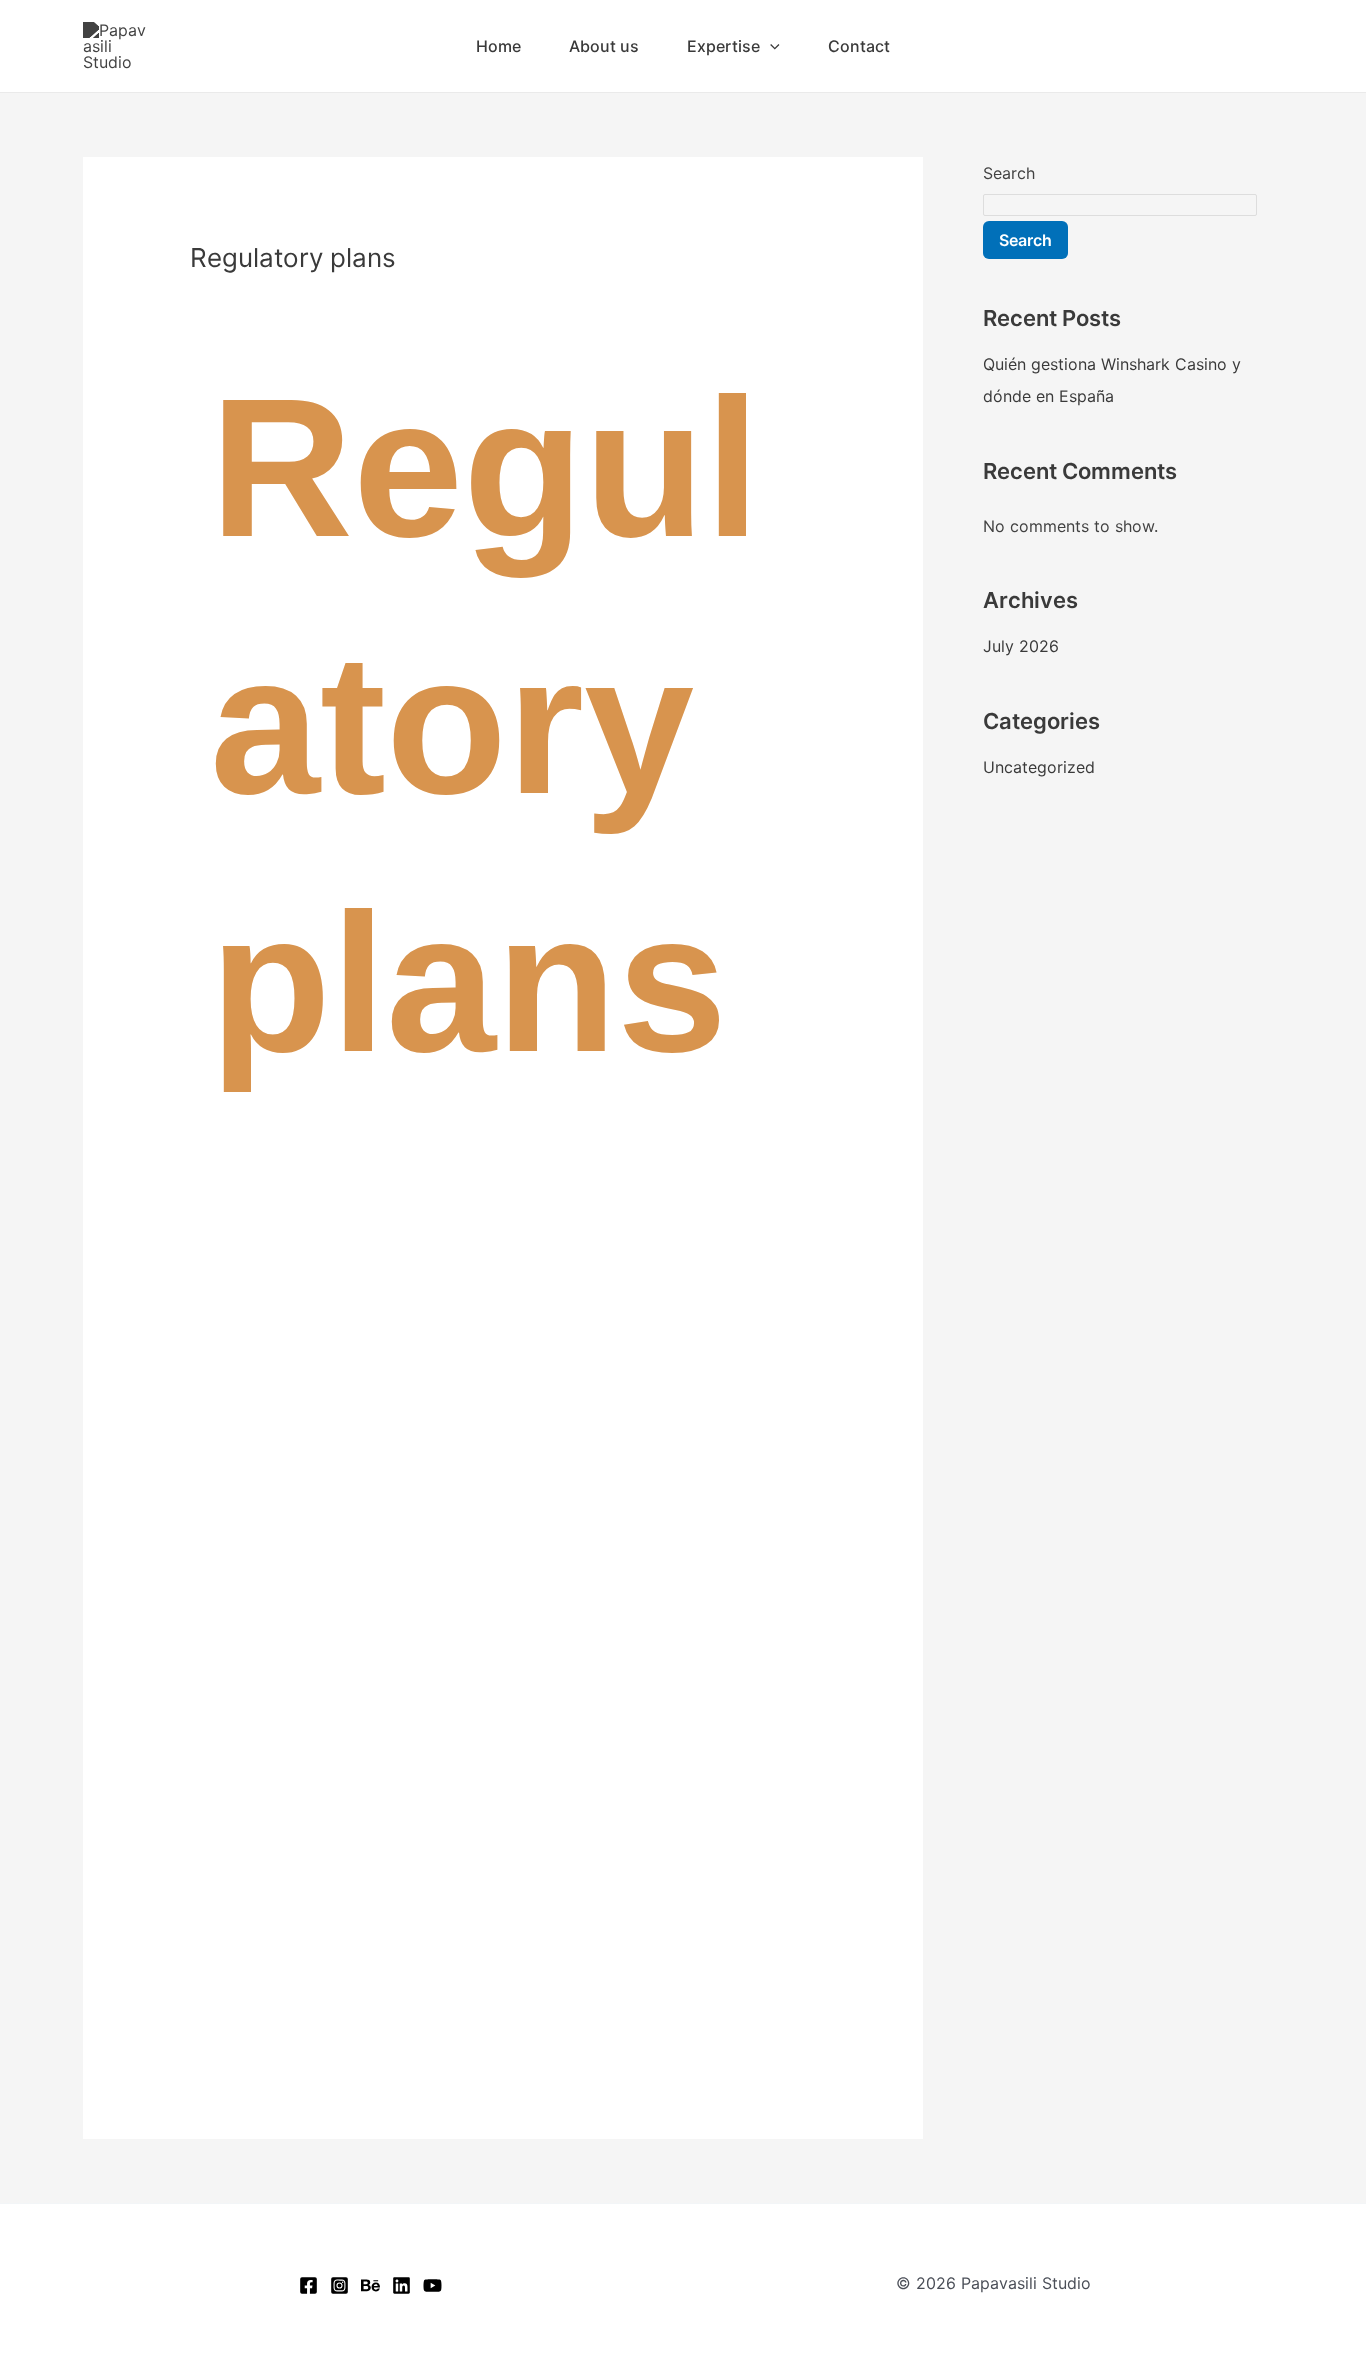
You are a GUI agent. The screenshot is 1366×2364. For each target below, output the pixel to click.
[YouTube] (432, 2285)
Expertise (723, 46)
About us (604, 46)
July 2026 (1021, 646)
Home (498, 46)
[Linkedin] (401, 2285)
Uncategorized (1039, 767)
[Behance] (370, 2285)
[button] (770, 46)
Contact (859, 46)
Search (1009, 173)
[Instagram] (339, 2285)
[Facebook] (308, 2285)
